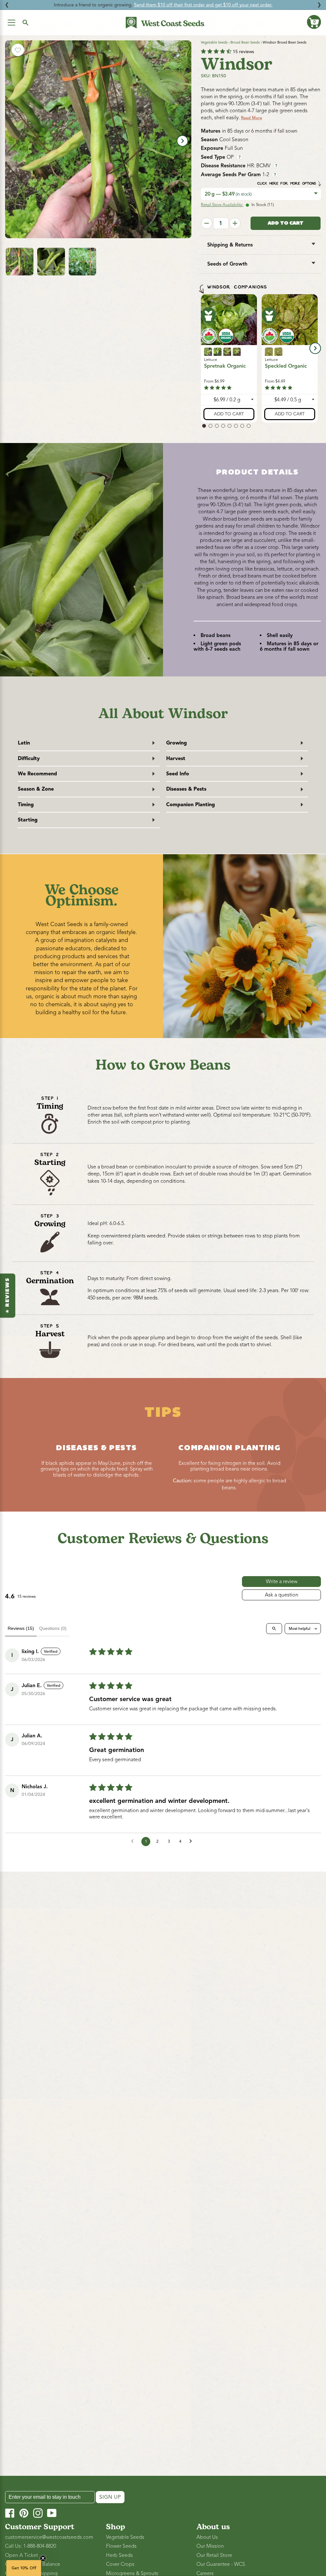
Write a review (282, 1582)
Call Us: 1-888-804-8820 (31, 2546)
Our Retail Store (214, 2555)
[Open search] (274, 1629)
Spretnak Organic (225, 366)
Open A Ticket (21, 2555)
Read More (252, 118)
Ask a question (282, 1595)
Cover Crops (120, 2564)
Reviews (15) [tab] (21, 1628)
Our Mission (210, 2546)
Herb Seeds (119, 2555)
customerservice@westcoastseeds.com (49, 2537)
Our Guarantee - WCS (221, 2564)
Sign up (110, 2497)
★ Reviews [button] (8, 1295)
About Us (207, 2537)
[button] (314, 22)
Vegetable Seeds (214, 42)
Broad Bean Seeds (245, 42)
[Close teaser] (43, 2558)
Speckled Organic (286, 366)
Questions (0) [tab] (53, 1628)
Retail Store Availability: (222, 205)
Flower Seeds (121, 2546)
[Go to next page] (192, 1841)
